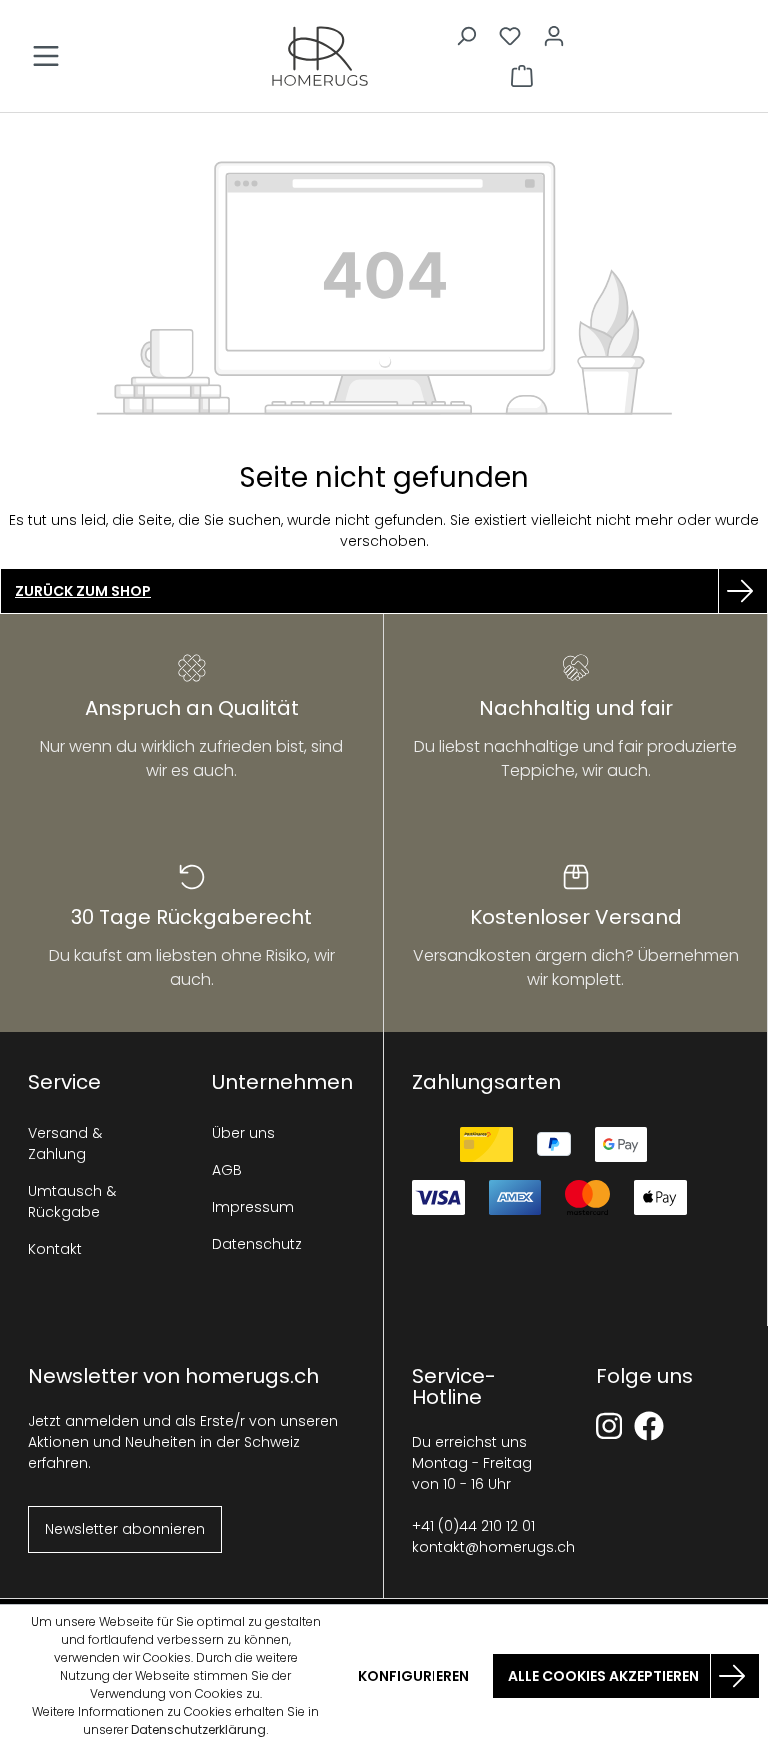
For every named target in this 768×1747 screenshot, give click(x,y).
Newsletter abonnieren (125, 1529)
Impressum (253, 1207)
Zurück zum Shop (83, 591)
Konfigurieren (413, 1676)
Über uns (243, 1133)
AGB (227, 1170)
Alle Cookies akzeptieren (603, 1676)
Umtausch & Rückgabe (72, 1201)
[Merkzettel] (510, 36)
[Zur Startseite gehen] (320, 56)
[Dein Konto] (554, 36)
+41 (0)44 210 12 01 (473, 1526)
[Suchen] (466, 36)
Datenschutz (257, 1244)
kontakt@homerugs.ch (493, 1547)
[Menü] (46, 56)
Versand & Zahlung (65, 1143)
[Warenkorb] (522, 76)
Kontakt (55, 1249)
